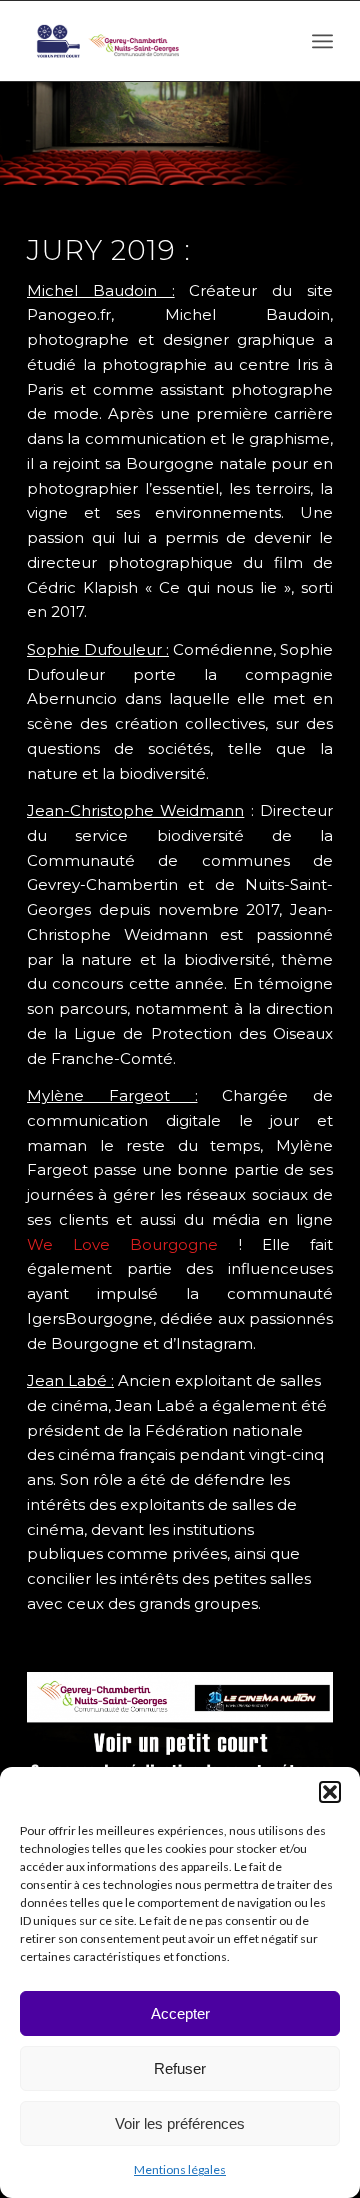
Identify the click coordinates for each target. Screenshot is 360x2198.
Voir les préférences (180, 2123)
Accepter (180, 2013)
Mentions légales (180, 2169)
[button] (330, 1792)
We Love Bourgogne (122, 1244)
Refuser (180, 2068)
